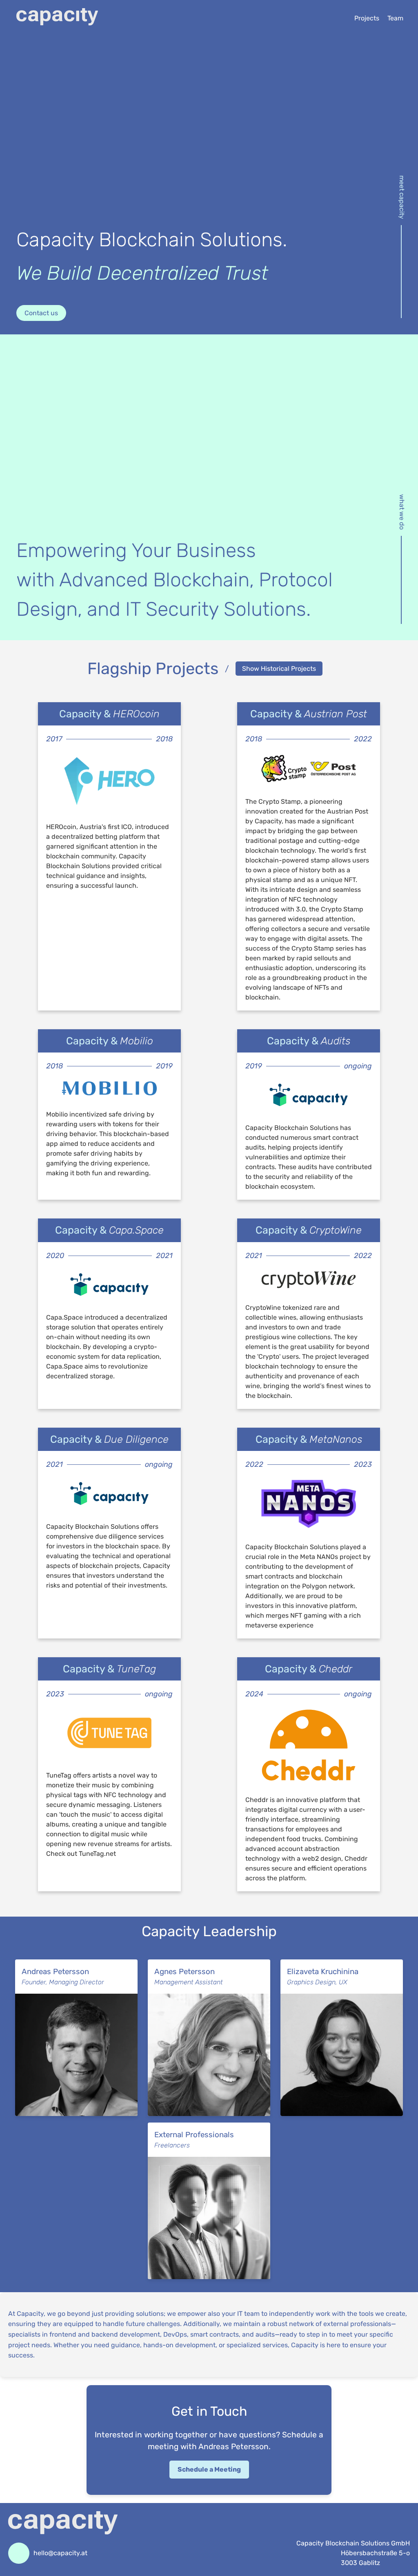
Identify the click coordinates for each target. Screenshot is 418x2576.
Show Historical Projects (279, 669)
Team (395, 18)
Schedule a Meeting (209, 2469)
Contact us (41, 313)
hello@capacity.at (60, 2553)
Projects (367, 18)
